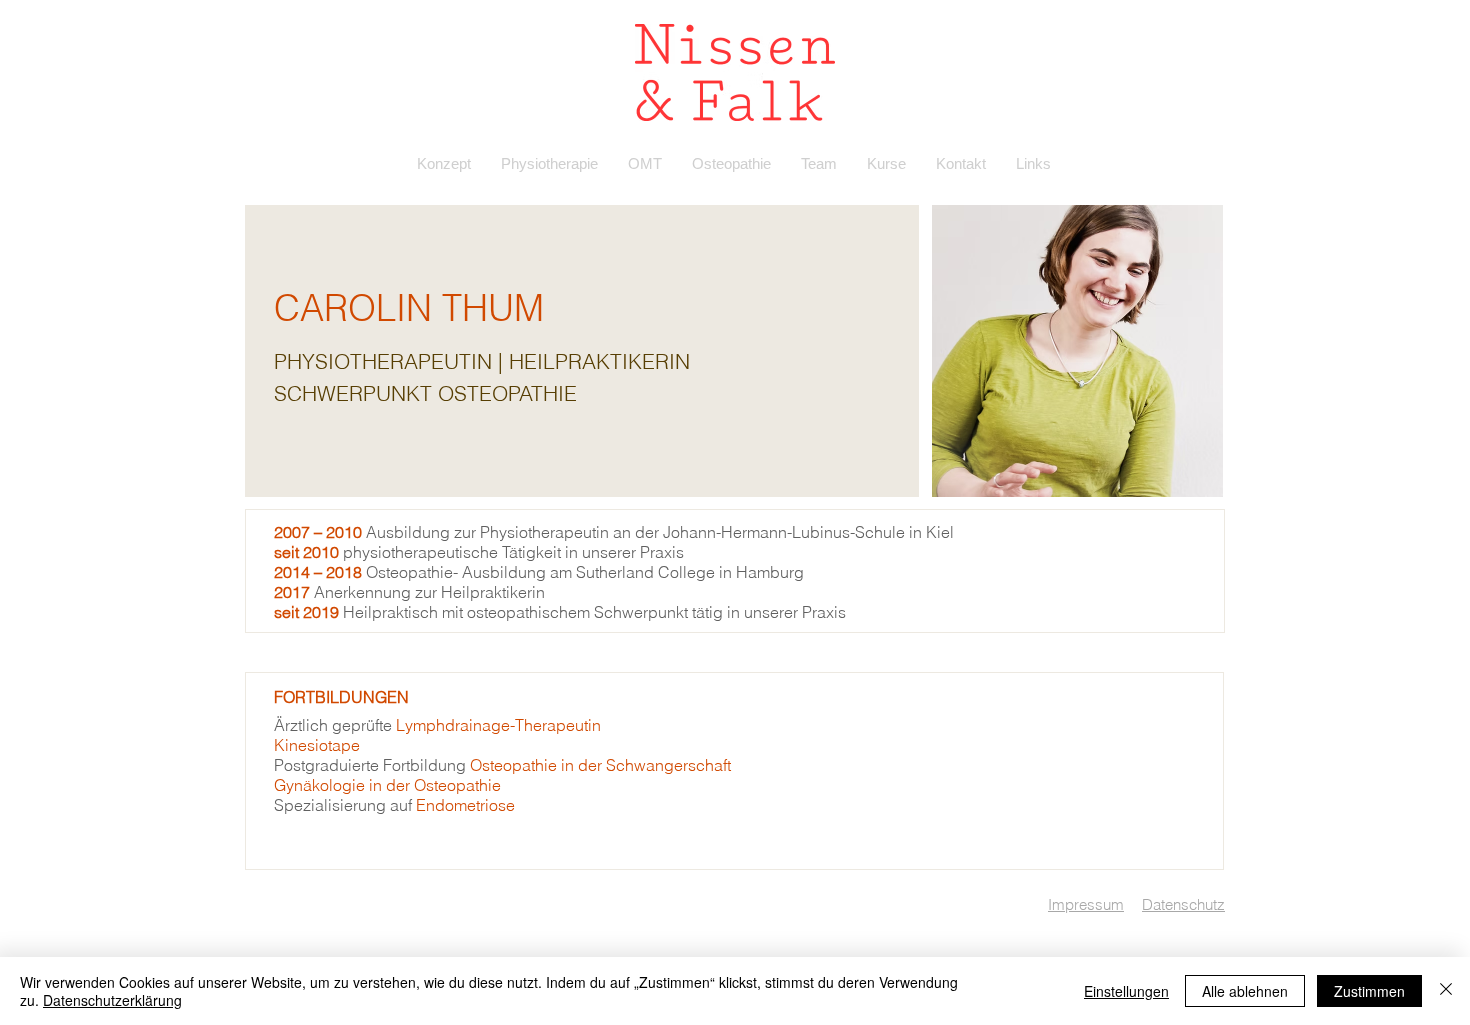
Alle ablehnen (1245, 991)
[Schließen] (1446, 991)
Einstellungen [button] (1126, 991)
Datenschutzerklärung (112, 1000)
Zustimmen (1369, 991)
